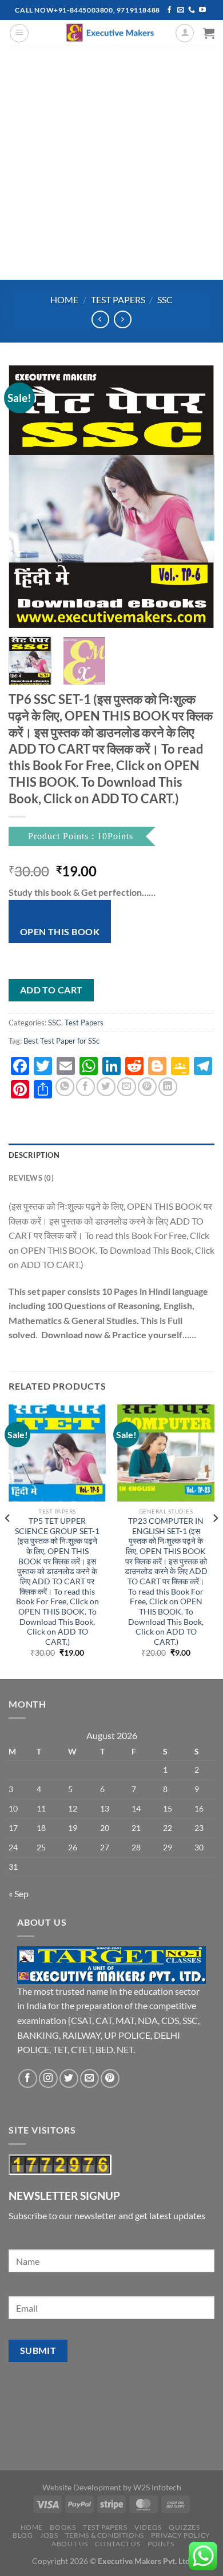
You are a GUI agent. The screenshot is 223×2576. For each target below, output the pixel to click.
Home (64, 299)
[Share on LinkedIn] (168, 1087)
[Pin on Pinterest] (147, 1087)
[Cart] (209, 33)
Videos (148, 2527)
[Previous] (27, 497)
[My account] (185, 33)
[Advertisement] (111, 163)
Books (63, 2527)
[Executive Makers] (111, 33)
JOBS (49, 2535)
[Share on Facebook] (85, 1087)
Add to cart (51, 990)
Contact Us (118, 2544)
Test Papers (118, 299)
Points (161, 2544)
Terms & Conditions (105, 2535)
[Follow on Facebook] (169, 10)
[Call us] (192, 10)
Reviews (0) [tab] (31, 1178)
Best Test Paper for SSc (61, 1041)
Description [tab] (34, 1155)
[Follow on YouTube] (202, 10)
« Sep (19, 1893)
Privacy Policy (181, 2535)
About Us (70, 2544)
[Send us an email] (181, 10)
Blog (23, 2535)
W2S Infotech (157, 2487)
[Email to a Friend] (127, 1087)
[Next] (196, 497)
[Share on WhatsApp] (65, 1087)
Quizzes (184, 2527)
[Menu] (19, 33)
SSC (165, 299)
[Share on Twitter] (106, 1087)
